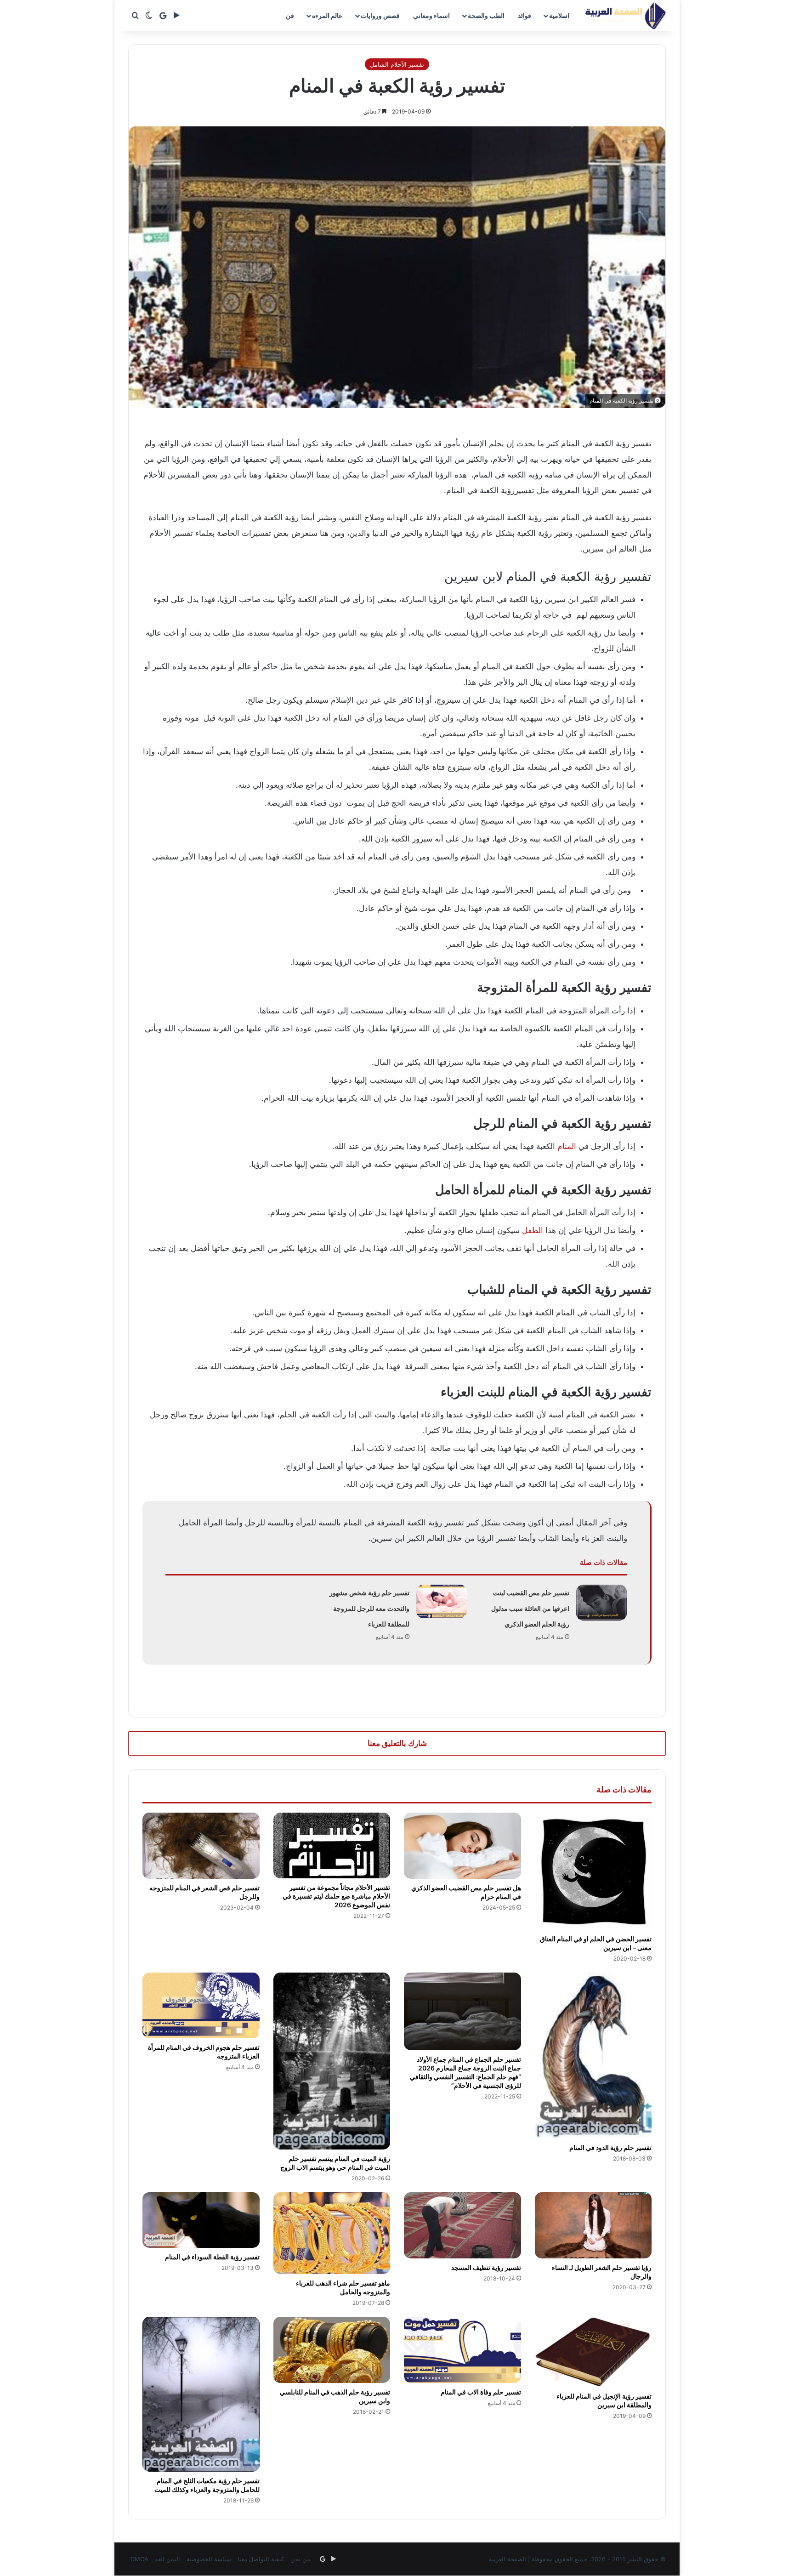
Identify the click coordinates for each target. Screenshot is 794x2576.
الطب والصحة (486, 15)
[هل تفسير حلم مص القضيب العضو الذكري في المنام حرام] (462, 1846)
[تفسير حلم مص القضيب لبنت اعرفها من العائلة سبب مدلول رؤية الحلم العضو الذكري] (601, 1603)
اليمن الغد (167, 2559)
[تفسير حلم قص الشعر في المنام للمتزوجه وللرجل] (201, 1846)
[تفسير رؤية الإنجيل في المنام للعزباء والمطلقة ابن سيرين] (593, 2352)
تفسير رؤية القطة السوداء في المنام (212, 2257)
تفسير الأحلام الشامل (397, 64)
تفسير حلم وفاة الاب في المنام (481, 2392)
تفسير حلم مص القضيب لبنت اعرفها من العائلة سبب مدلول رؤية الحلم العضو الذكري (530, 1608)
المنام (567, 1146)
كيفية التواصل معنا (261, 2559)
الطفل (533, 1230)
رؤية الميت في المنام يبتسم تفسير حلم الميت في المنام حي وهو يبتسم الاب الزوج (335, 2163)
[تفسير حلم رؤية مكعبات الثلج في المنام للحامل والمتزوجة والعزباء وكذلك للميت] (201, 2394)
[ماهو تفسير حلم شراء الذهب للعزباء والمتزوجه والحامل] (332, 2233)
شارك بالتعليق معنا (397, 1743)
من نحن (300, 2559)
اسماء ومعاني (431, 15)
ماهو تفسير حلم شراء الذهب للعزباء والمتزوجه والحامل (343, 2287)
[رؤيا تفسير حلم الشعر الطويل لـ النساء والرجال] (593, 2225)
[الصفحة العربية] (626, 16)
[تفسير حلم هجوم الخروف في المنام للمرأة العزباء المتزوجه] (201, 2005)
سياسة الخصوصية (209, 2559)
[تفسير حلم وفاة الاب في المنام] (462, 2350)
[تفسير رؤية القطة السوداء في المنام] (201, 2220)
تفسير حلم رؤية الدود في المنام (610, 2147)
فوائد (525, 15)
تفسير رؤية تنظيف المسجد (486, 2267)
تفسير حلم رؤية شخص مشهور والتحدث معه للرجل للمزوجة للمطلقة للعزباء (369, 1608)
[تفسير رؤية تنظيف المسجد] (462, 2225)
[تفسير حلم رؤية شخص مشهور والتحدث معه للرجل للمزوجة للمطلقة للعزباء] (442, 1601)
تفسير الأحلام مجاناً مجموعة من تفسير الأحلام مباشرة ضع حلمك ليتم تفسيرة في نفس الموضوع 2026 (336, 1896)
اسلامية (559, 15)
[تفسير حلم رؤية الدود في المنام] (593, 2056)
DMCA (139, 2559)
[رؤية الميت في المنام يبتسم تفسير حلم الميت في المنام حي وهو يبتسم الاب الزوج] (332, 2061)
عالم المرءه (327, 15)
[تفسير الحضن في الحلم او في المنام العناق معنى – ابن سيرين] (593, 1871)
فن (290, 15)
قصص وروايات (380, 15)
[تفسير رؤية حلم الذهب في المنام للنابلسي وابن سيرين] (332, 2350)
